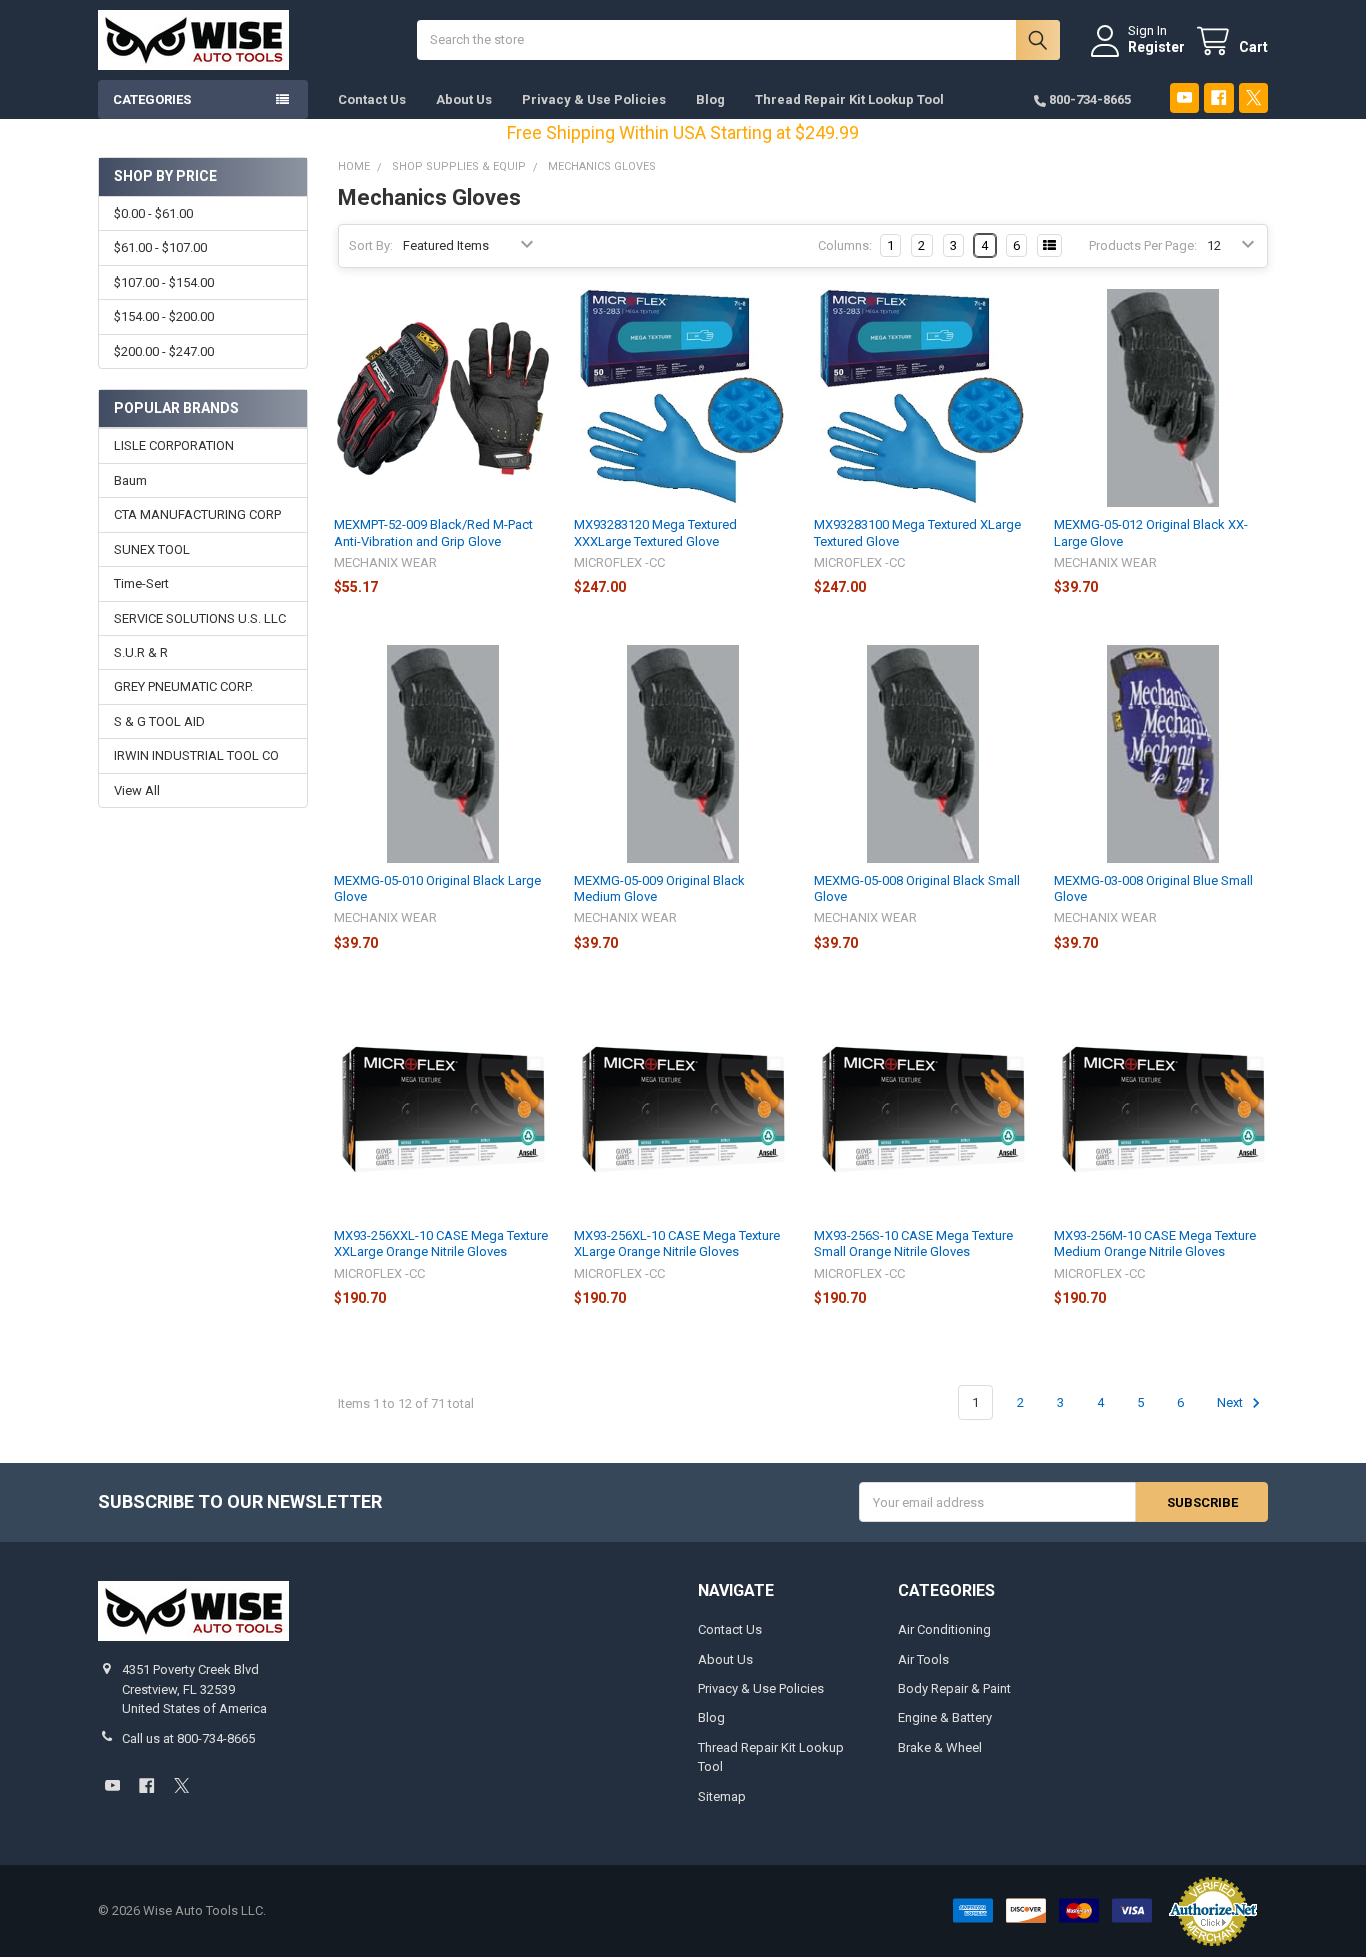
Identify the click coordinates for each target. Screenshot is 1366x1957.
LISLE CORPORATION (174, 445)
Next (1231, 1402)
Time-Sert (141, 583)
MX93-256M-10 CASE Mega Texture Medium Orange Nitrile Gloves (1155, 1243)
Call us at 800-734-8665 (188, 1738)
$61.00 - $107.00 (160, 247)
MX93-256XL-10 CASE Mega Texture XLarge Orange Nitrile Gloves (677, 1243)
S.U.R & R (141, 652)
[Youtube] (1184, 97)
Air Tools (923, 1659)
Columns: (845, 245)
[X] (1253, 97)
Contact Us (372, 99)
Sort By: (371, 245)
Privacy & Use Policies (594, 99)
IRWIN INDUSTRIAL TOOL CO (196, 755)
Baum (130, 480)
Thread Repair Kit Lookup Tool (849, 99)
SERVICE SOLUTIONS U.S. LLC (200, 618)
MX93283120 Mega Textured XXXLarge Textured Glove (655, 532)
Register (1156, 47)
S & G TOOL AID (159, 721)
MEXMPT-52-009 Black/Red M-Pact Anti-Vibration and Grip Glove (433, 532)
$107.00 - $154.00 (164, 282)
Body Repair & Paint (954, 1688)
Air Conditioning (944, 1629)
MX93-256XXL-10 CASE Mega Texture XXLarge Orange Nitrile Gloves (441, 1243)
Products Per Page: (1143, 245)
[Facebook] (1218, 97)
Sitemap (722, 1796)
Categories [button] (152, 99)
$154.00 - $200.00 (164, 316)
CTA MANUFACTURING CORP (197, 514)
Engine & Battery (945, 1717)
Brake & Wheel (940, 1747)
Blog (710, 99)
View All (137, 790)
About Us (464, 99)
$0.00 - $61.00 (153, 213)
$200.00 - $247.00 (164, 351)
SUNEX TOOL (152, 549)
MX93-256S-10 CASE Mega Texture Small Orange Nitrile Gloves (913, 1243)
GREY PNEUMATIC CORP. (183, 686)
